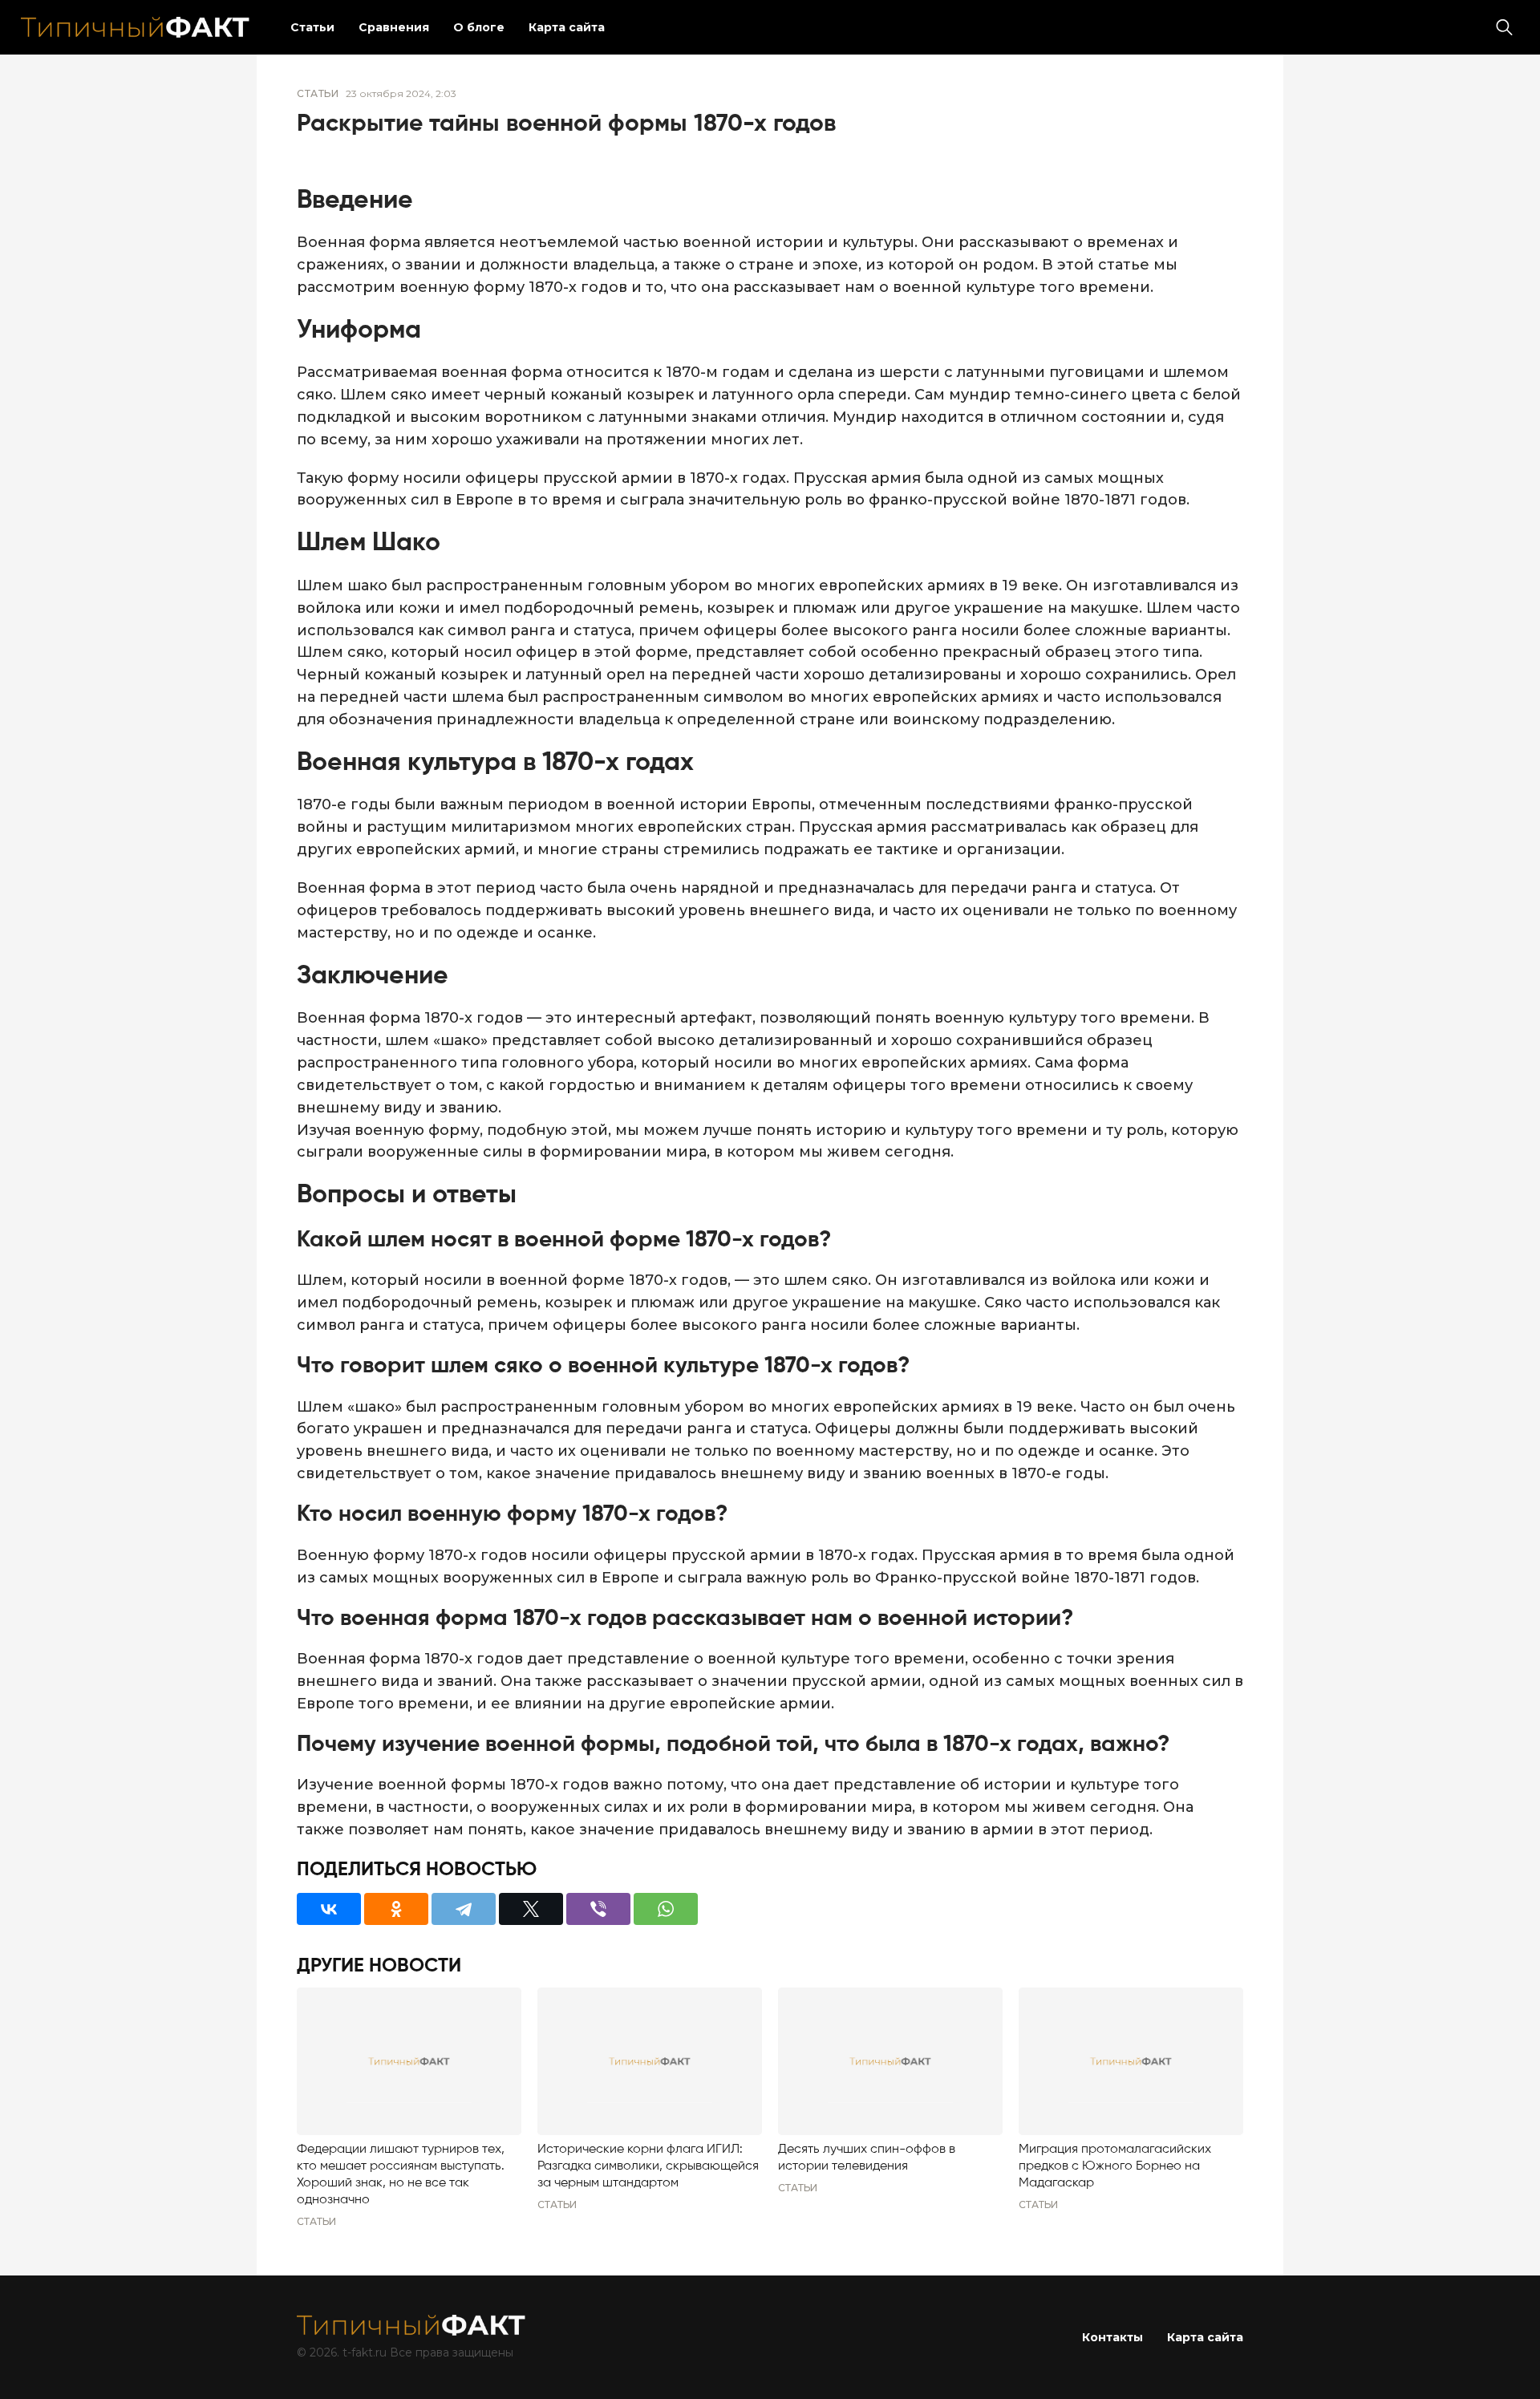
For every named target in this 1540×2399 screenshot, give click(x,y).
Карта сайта (567, 27)
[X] (531, 1909)
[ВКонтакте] (329, 1909)
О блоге (479, 27)
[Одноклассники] (396, 1909)
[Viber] (598, 1909)
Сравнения (394, 27)
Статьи (312, 27)
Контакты (1112, 2337)
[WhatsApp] (666, 1909)
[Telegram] (464, 1909)
